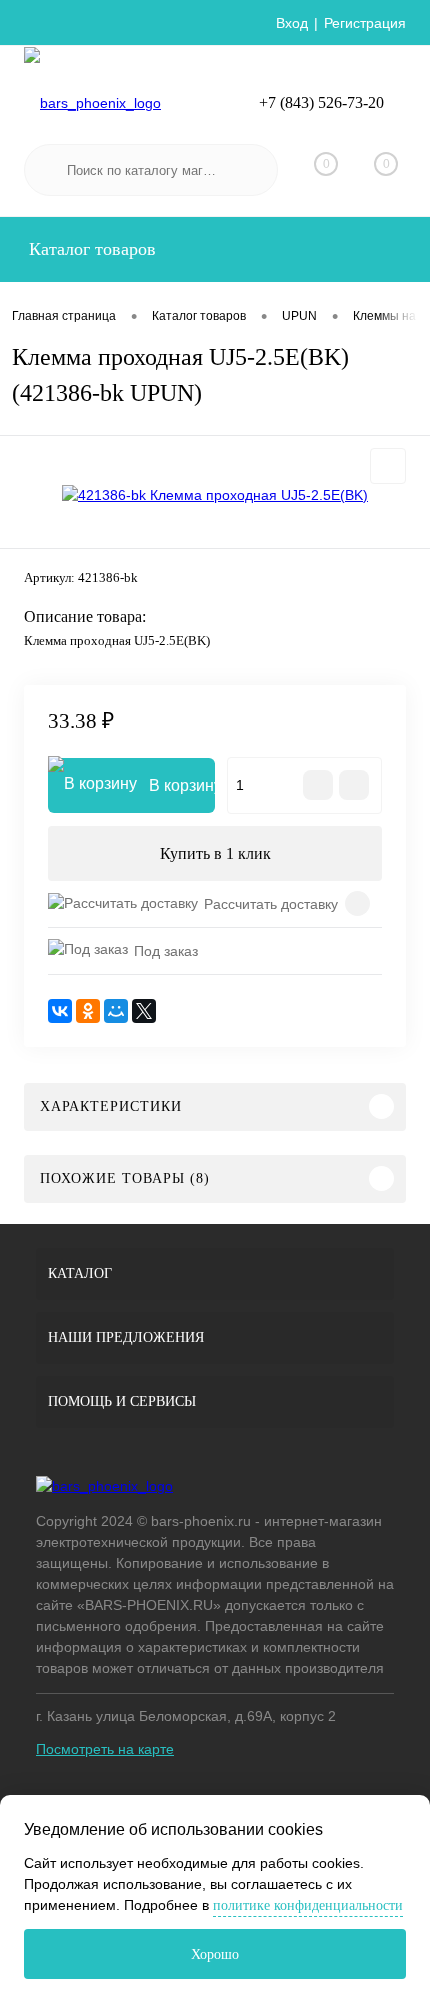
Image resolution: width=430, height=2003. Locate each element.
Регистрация (365, 23)
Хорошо (215, 1954)
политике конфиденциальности (308, 1905)
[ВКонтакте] (60, 1011)
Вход (292, 23)
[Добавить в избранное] (388, 466)
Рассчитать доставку (271, 904)
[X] (144, 1011)
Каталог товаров (90, 249)
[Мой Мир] (116, 1011)
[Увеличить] (215, 495)
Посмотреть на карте (105, 1749)
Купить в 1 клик (215, 853)
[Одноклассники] (88, 1011)
